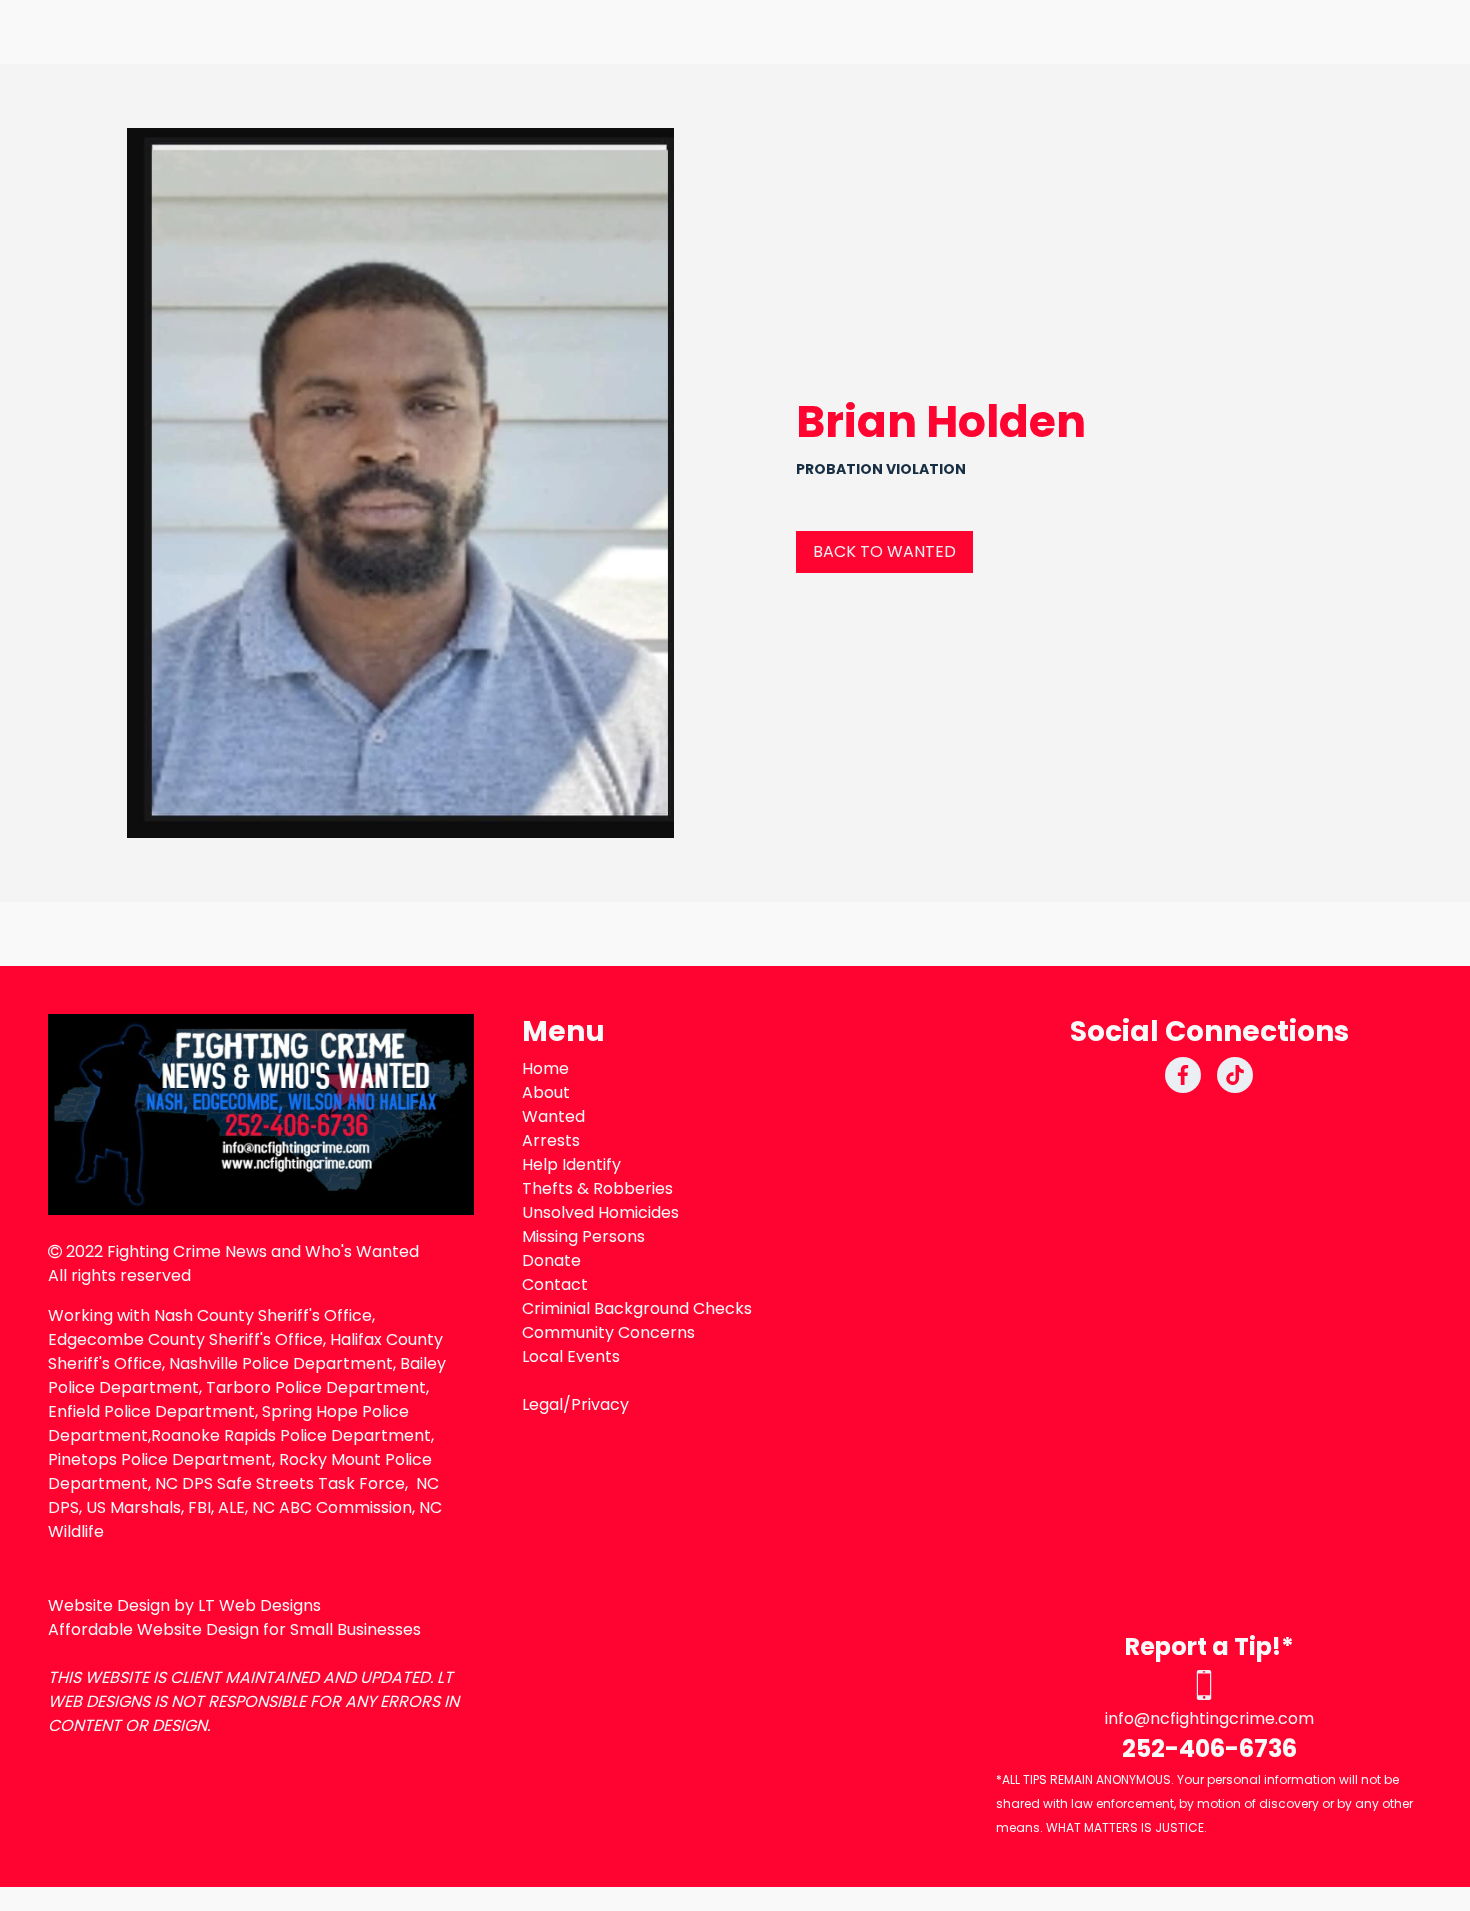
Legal (542, 1404)
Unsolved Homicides (600, 1212)
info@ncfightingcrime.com (1209, 1718)
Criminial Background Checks (637, 1308)
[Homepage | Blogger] (261, 1114)
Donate (551, 1260)
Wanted (553, 1116)
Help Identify (571, 1164)
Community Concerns (608, 1332)
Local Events (571, 1356)
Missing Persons (583, 1236)
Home (545, 1068)
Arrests (551, 1140)
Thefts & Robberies (597, 1188)
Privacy (600, 1404)
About (546, 1092)
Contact (555, 1284)
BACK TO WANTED (884, 551)
